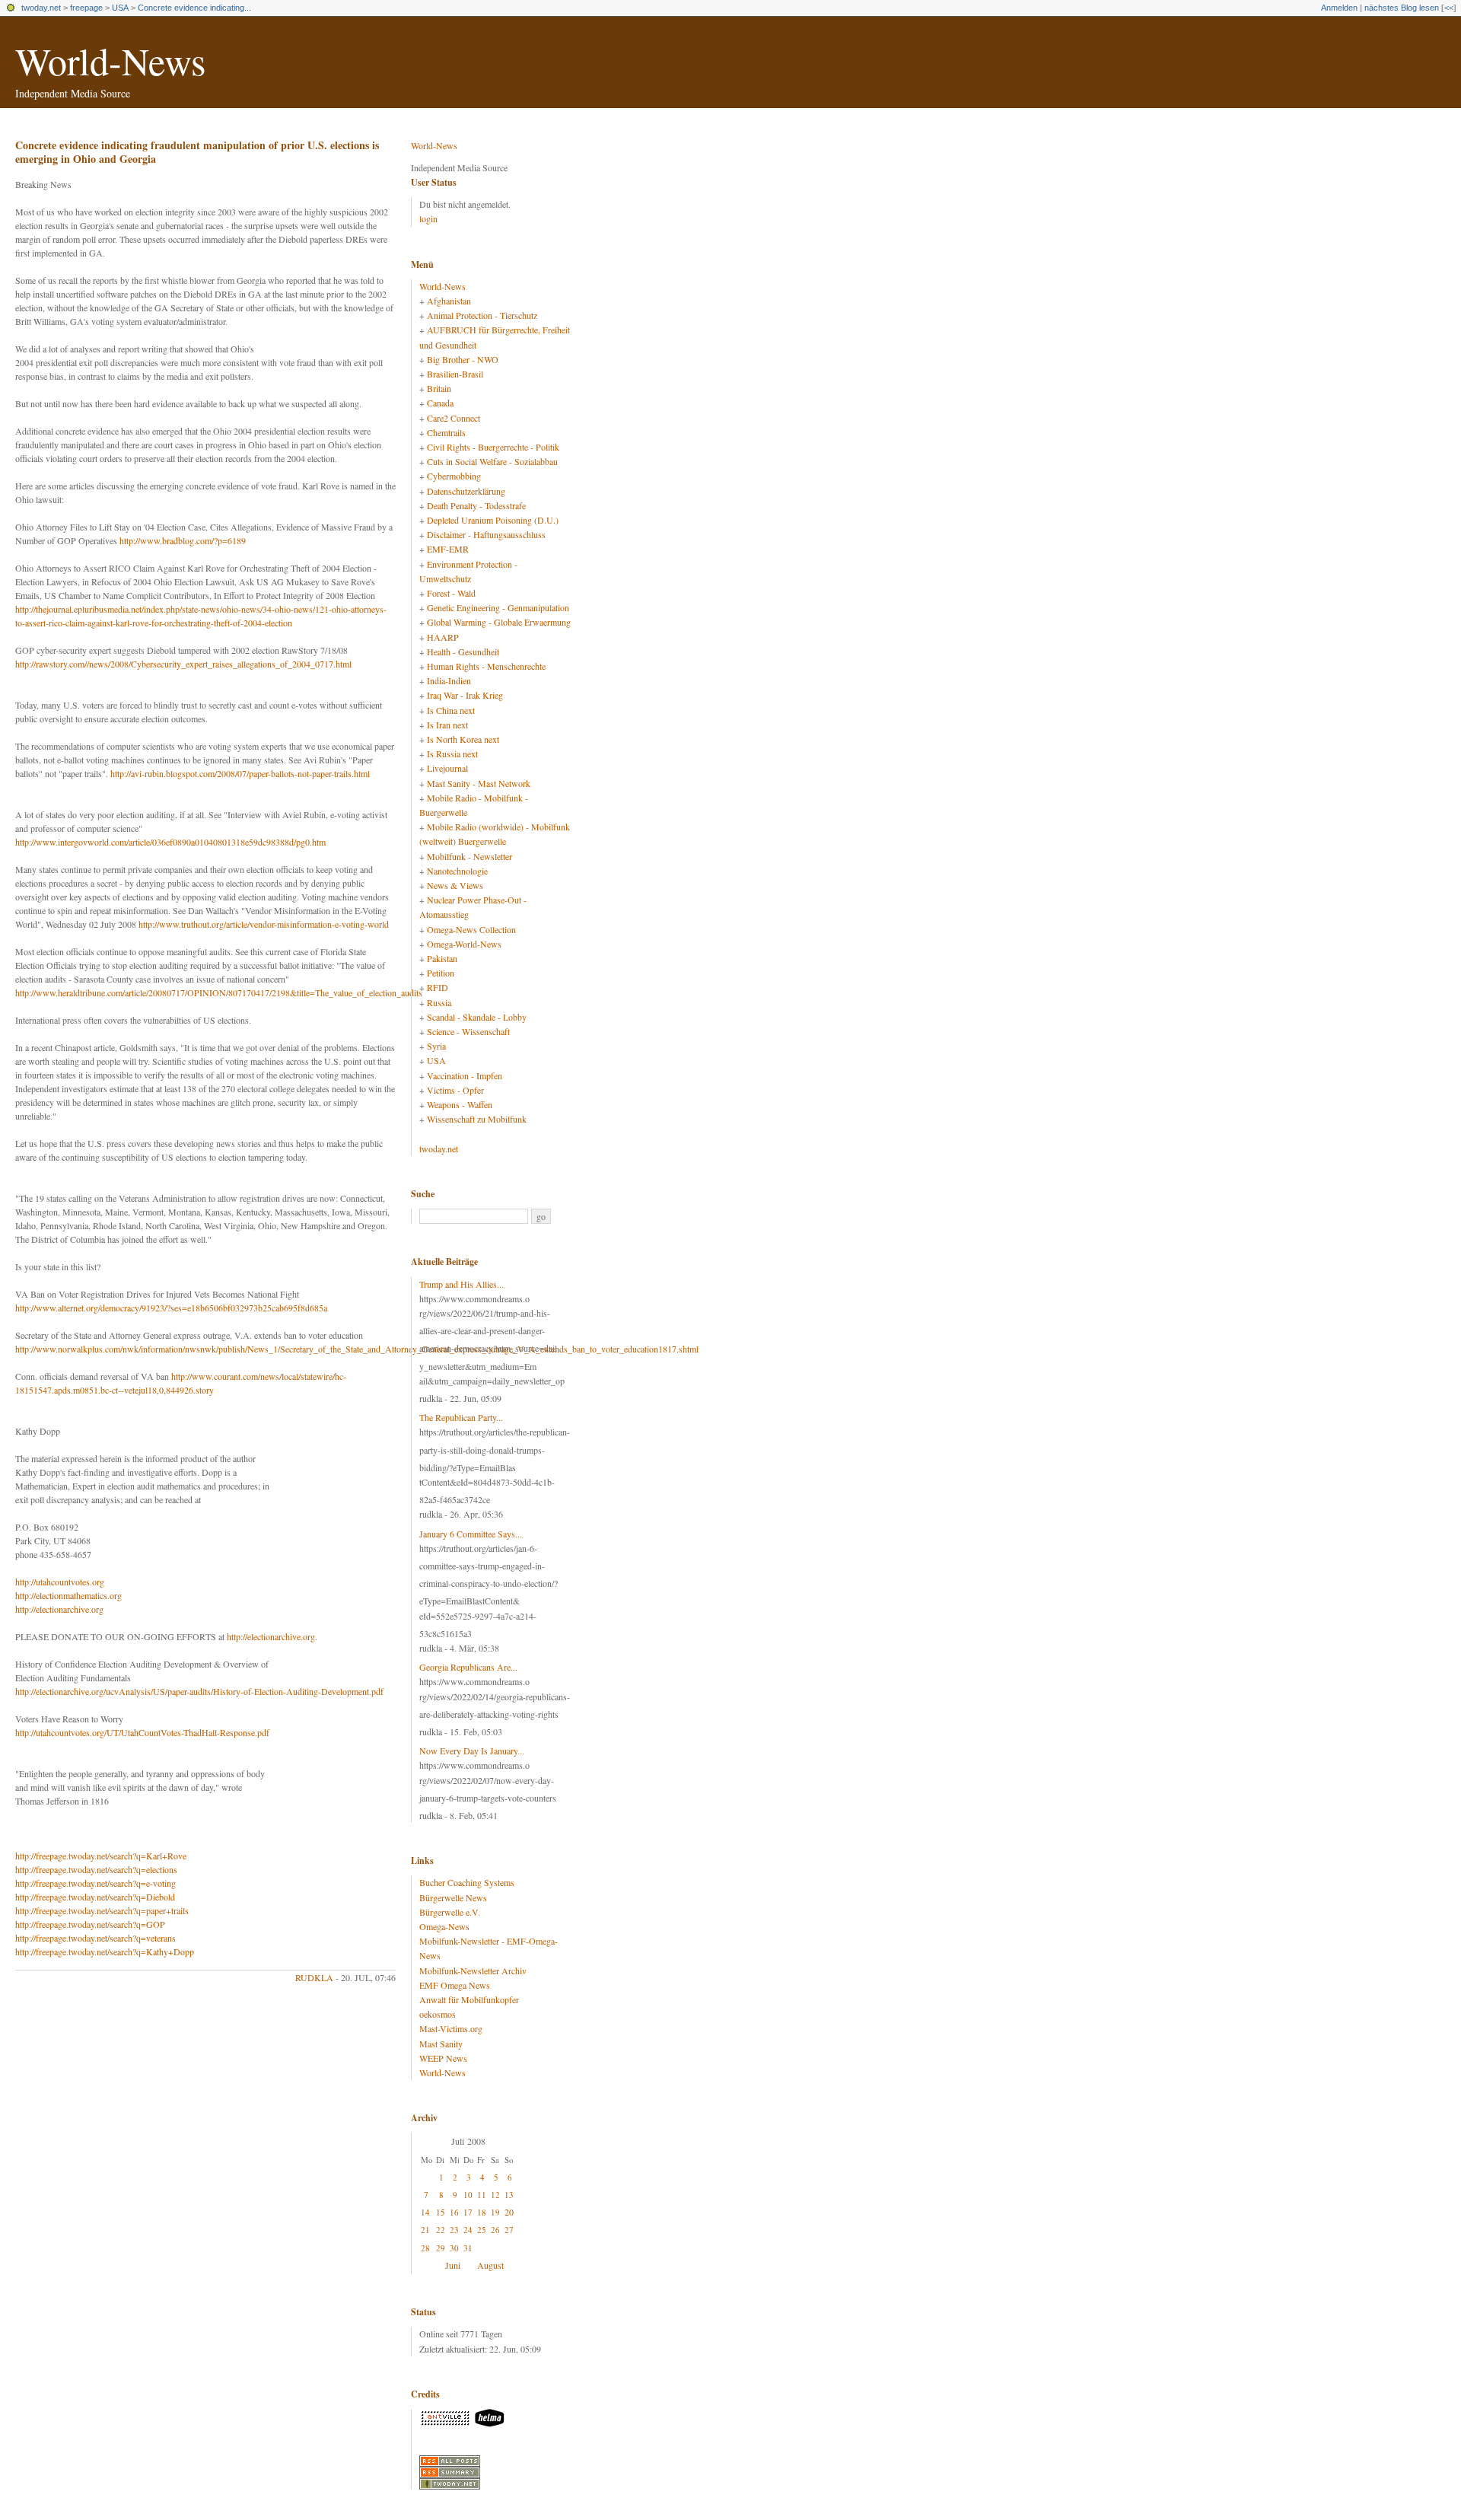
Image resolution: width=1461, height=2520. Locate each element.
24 (468, 2230)
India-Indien (449, 680)
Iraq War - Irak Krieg (465, 695)
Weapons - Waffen (460, 1104)
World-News (110, 61)
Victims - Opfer (455, 1090)
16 (454, 2212)
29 (441, 2248)
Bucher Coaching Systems (467, 1882)
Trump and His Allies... (462, 1284)
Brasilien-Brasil (455, 374)
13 (509, 2195)
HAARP (443, 637)
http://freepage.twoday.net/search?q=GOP (90, 1924)
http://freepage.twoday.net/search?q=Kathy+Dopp (105, 1951)
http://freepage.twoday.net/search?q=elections (96, 1869)
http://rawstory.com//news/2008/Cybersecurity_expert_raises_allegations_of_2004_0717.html (183, 664)
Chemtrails (446, 432)
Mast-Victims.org (451, 2028)
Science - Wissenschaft (468, 1031)
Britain (439, 388)
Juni (453, 2265)
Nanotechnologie (457, 871)
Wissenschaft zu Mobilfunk (477, 1119)
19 (495, 2212)
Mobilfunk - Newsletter (469, 856)
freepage (86, 8)
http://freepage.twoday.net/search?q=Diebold (95, 1897)
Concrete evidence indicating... (194, 8)
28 (425, 2248)
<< (1449, 8)
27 (509, 2230)
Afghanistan (449, 301)
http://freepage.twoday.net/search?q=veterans (95, 1938)
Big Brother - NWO (463, 359)
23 (454, 2230)
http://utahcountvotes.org (60, 1582)
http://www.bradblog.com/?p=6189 (183, 540)
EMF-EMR (448, 549)
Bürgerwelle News (453, 1897)
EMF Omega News (455, 1985)
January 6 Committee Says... (471, 1534)
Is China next (451, 710)
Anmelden (1339, 8)
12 (495, 2195)
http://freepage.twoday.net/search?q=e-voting (95, 1883)
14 (425, 2212)
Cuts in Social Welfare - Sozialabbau (492, 461)
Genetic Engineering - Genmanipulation (498, 607)
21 (425, 2230)
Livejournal (447, 768)
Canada (440, 403)
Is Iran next (447, 725)
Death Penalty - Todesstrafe (476, 505)
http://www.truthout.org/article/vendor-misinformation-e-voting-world (264, 924)
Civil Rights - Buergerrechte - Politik (493, 447)
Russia (439, 1002)
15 (441, 2212)
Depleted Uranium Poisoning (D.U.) (493, 520)
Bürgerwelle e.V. (450, 1912)
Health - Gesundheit (463, 652)
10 (468, 2195)
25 (482, 2230)
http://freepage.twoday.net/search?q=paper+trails (102, 1910)
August (490, 2265)
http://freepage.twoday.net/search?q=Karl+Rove (101, 1856)
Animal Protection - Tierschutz (482, 315)
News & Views (455, 885)
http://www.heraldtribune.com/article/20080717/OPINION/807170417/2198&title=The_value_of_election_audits (219, 992)
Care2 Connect (454, 418)
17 (468, 2212)
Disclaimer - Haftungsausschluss (486, 534)
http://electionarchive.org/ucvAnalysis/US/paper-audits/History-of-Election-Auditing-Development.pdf (199, 1691)
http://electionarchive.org (59, 1609)
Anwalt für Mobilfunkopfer (469, 1999)
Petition (441, 973)
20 (509, 2212)
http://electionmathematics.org (68, 1595)
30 (454, 2248)
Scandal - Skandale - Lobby (477, 1017)
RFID (438, 987)
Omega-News (444, 1926)
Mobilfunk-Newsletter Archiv (473, 1970)
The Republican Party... (461, 1417)
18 (482, 2212)
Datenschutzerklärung (466, 491)
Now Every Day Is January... (472, 1751)
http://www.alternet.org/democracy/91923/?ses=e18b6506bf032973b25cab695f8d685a (171, 1308)
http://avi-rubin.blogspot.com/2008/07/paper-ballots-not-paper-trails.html (240, 773)
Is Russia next (452, 753)
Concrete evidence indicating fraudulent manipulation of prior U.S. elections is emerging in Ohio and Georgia (197, 152)
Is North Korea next (463, 739)
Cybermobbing (454, 476)
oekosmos (438, 2014)
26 (495, 2230)
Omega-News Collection (471, 929)
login (428, 218)
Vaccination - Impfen (465, 1075)
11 (482, 2195)
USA (120, 8)
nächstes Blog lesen (1402, 8)
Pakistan (442, 958)
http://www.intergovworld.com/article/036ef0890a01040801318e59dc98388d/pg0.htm (170, 842)
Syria (436, 1046)
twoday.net (41, 8)
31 (468, 2248)
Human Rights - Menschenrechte (486, 666)
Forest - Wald (451, 593)
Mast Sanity (441, 2044)
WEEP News (443, 2058)
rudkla (314, 1977)
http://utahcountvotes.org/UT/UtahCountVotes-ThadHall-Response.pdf (142, 1732)
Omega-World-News (464, 944)
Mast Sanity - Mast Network (479, 783)
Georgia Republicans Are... (468, 1667)
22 (441, 2230)
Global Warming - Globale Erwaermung (499, 622)
